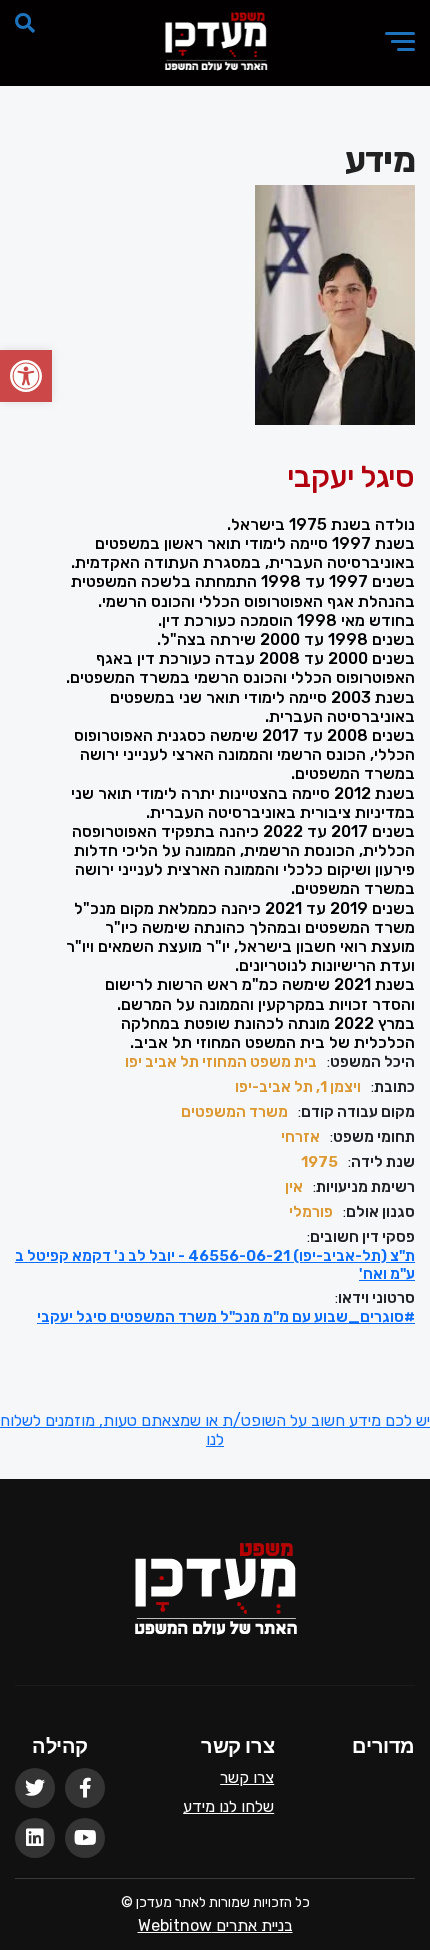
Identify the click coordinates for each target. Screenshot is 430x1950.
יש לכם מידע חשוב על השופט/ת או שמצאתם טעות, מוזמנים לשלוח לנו (215, 1430)
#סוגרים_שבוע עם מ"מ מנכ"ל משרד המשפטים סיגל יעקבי (226, 1317)
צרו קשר (247, 1777)
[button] (26, 376)
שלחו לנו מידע (228, 1806)
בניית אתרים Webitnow (215, 1925)
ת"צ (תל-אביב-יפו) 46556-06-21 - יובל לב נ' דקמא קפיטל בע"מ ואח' (215, 1265)
